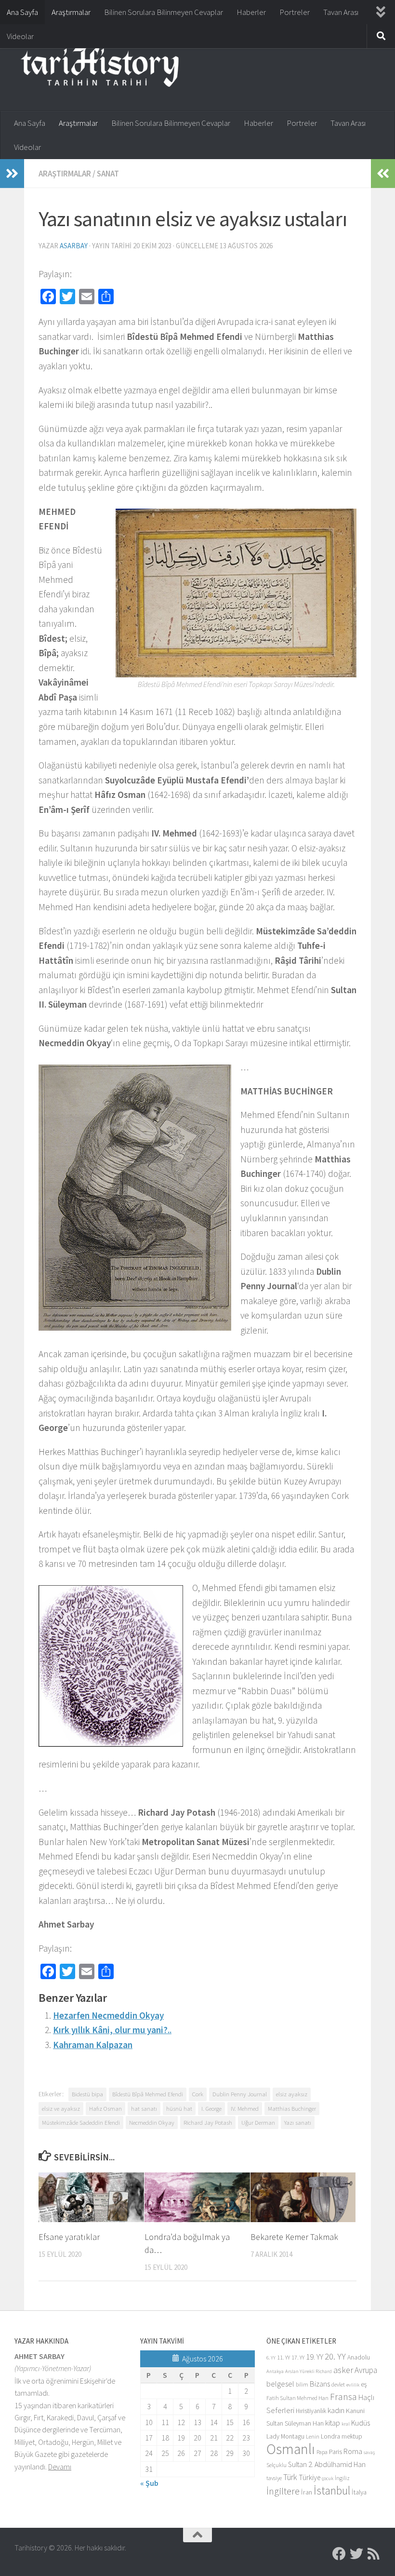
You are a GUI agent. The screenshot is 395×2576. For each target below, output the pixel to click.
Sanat (108, 174)
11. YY (283, 2357)
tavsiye (274, 2478)
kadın (336, 2410)
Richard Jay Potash (208, 2122)
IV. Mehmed (245, 2108)
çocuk (328, 2478)
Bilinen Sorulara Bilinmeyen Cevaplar (164, 12)
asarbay (74, 246)
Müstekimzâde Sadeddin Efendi (81, 2122)
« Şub (149, 2483)
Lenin (313, 2436)
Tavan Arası (341, 12)
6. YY (271, 2358)
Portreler (295, 12)
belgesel (280, 2384)
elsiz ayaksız (292, 2094)
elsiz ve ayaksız (61, 2108)
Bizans (320, 2384)
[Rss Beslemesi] (374, 2554)
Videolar (20, 36)
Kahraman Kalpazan (93, 2045)
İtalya (359, 2492)
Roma (353, 2451)
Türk (290, 2477)
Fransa (343, 2397)
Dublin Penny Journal (240, 2094)
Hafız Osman (105, 2108)
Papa (322, 2452)
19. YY (315, 2357)
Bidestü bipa (87, 2094)
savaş (369, 2452)
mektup (352, 2436)
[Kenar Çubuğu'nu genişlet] (12, 174)
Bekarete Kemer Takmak (294, 2237)
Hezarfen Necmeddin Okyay (108, 2015)
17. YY (298, 2357)
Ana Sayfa (22, 12)
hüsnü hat (179, 2108)
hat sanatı (144, 2108)
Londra (330, 2436)
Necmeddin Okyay (152, 2122)
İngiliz (342, 2478)
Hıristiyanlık (311, 2411)
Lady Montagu (285, 2436)
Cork (198, 2094)
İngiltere (283, 2491)
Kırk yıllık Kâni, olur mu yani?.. (112, 2030)
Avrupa (366, 2370)
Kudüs (361, 2423)
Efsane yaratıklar (69, 2237)
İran (307, 2492)
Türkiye (309, 2477)
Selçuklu (276, 2465)
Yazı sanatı (298, 2122)
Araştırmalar (71, 12)
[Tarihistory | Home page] (100, 67)
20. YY (335, 2356)
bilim (302, 2384)
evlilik (353, 2385)
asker (343, 2370)
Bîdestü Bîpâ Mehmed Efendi (148, 2094)
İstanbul (332, 2490)
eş (364, 2384)
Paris (336, 2452)
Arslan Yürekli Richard (309, 2371)
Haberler (251, 12)
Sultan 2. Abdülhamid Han (327, 2464)
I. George (211, 2108)
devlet (338, 2384)
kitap (333, 2423)
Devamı (60, 2467)
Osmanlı (291, 2449)
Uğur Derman (258, 2122)
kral (346, 2424)
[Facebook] (339, 2554)
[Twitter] (356, 2554)
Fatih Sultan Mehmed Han (297, 2398)
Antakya (275, 2371)
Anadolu (359, 2357)
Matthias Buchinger (292, 2108)
